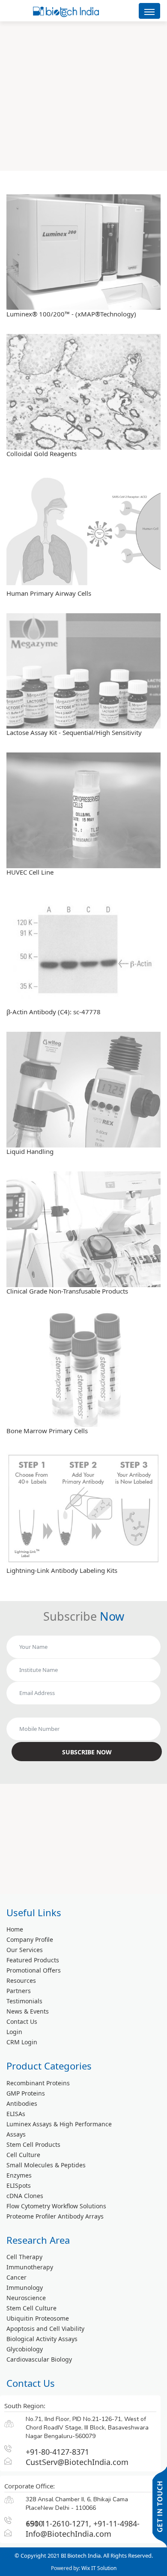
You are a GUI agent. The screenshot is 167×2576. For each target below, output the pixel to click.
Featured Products (33, 1960)
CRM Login (22, 2042)
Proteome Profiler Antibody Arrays (55, 2216)
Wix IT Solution (99, 2568)
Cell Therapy (24, 2257)
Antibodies (22, 2103)
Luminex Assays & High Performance (59, 2124)
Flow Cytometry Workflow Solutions (56, 2206)
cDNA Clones (25, 2196)
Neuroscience (26, 2298)
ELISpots (19, 2185)
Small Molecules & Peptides (46, 2165)
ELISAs (16, 2114)
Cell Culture (23, 2155)
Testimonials (24, 2001)
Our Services (25, 1950)
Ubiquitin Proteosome (38, 2318)
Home (15, 1929)
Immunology (25, 2288)
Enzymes (19, 2175)
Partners (19, 1991)
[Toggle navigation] (149, 11)
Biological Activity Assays (42, 2339)
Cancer (16, 2277)
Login (14, 2032)
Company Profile (30, 1939)
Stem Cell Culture (31, 2308)
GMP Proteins (26, 2093)
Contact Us (22, 2021)
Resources (21, 1980)
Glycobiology (25, 2349)
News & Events (28, 2011)
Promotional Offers (34, 1970)
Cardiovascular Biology (39, 2359)
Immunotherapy (30, 2267)
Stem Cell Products (33, 2144)
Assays (16, 2134)
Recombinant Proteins (38, 2083)
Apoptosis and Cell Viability (45, 2329)
